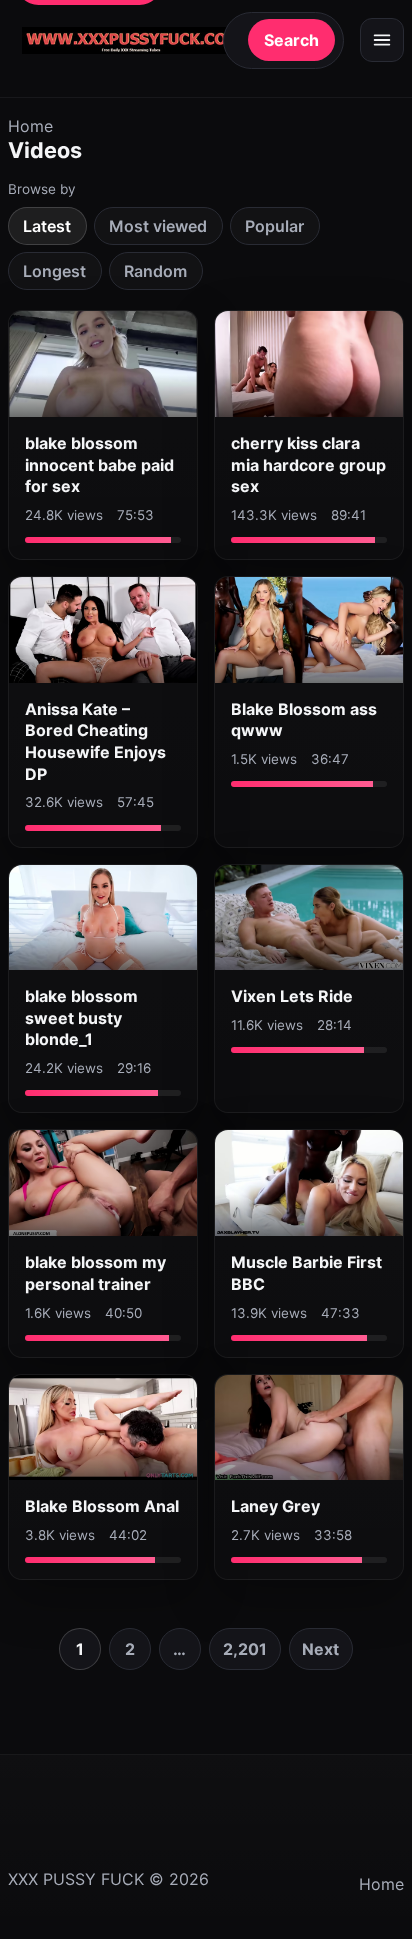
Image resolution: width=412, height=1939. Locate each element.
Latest (47, 226)
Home (30, 126)
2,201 (245, 1649)
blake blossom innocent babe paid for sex (99, 464)
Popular (274, 226)
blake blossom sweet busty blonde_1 (81, 1017)
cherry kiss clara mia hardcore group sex (308, 464)
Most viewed (158, 226)
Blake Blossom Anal (102, 1506)
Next (320, 1649)
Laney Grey (275, 1506)
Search (291, 40)
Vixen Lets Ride (292, 996)
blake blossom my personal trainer (95, 1273)
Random (155, 271)
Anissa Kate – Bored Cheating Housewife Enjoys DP (95, 741)
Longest (54, 271)
